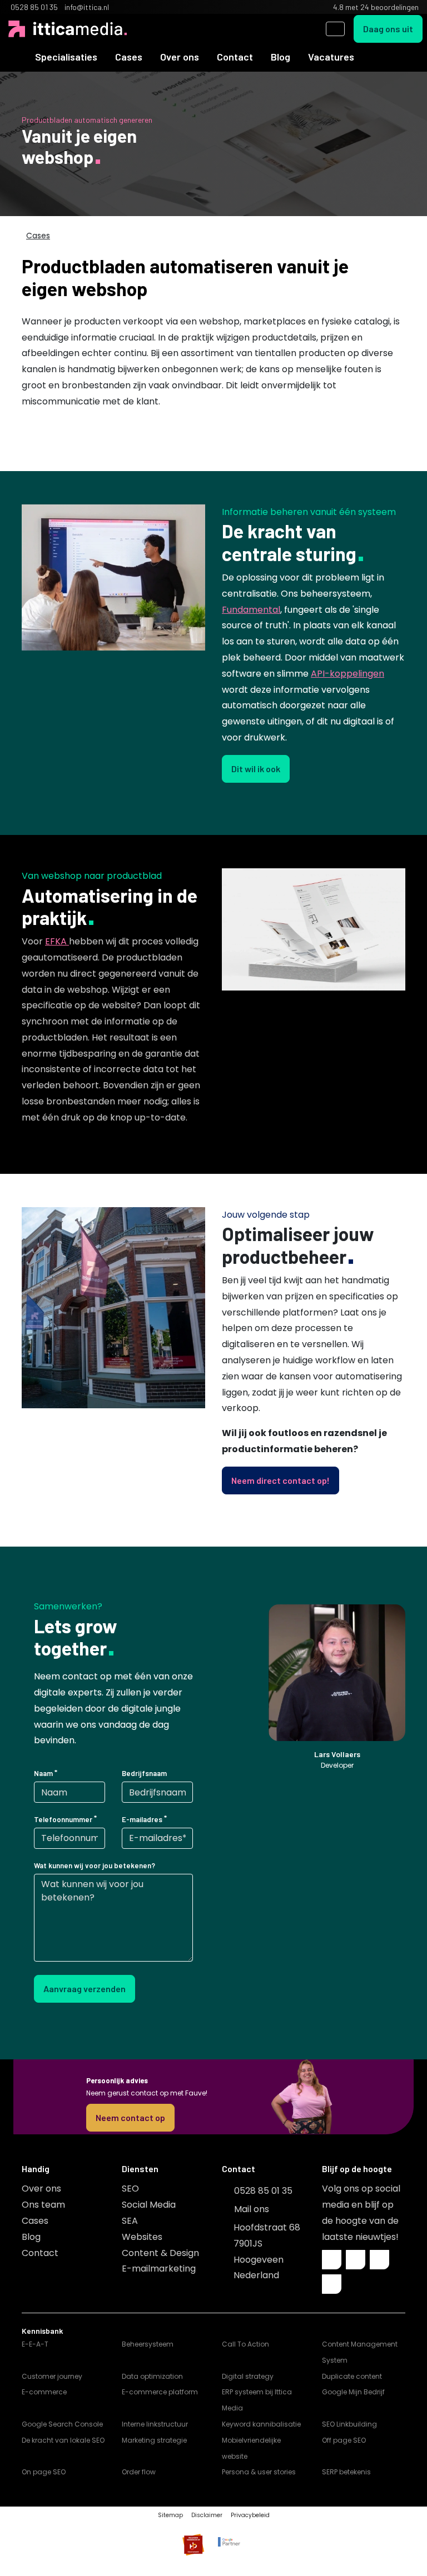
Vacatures (331, 57)
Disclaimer (207, 2515)
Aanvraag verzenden (85, 1989)
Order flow (139, 2472)
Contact (235, 57)
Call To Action (245, 2344)
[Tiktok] (332, 2284)
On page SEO (44, 2472)
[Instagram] (379, 2260)
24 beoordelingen (389, 7)
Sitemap (170, 2515)
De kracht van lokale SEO (63, 2440)
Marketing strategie (154, 2440)
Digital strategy (248, 2376)
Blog (280, 57)
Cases (129, 57)
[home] (17, 57)
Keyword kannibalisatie (261, 2424)
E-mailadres (142, 1819)
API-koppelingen (347, 674)
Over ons (180, 57)
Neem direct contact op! (280, 1480)
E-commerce (44, 2392)
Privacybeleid (250, 2515)
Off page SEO (344, 2440)
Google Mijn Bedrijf (353, 2392)
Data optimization (152, 2376)
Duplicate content (352, 2376)
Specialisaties (66, 57)
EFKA (57, 941)
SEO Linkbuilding (349, 2424)
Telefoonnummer (63, 1819)
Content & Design (160, 2253)
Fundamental (251, 610)
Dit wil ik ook (256, 769)
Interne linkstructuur (155, 2424)
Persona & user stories (259, 2472)
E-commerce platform (160, 2392)
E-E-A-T (35, 2344)
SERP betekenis (346, 2472)
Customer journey (52, 2376)
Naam (43, 1773)
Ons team (43, 2205)
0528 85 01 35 (263, 2191)
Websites (142, 2237)
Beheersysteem (148, 2344)
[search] (335, 29)
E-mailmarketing (159, 2269)
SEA (130, 2221)
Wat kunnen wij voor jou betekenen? (95, 1865)
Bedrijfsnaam (144, 1773)
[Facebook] (332, 2260)
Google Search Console (62, 2424)
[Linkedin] (356, 2260)
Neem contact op (130, 2117)
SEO (130, 2189)
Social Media (149, 2205)
